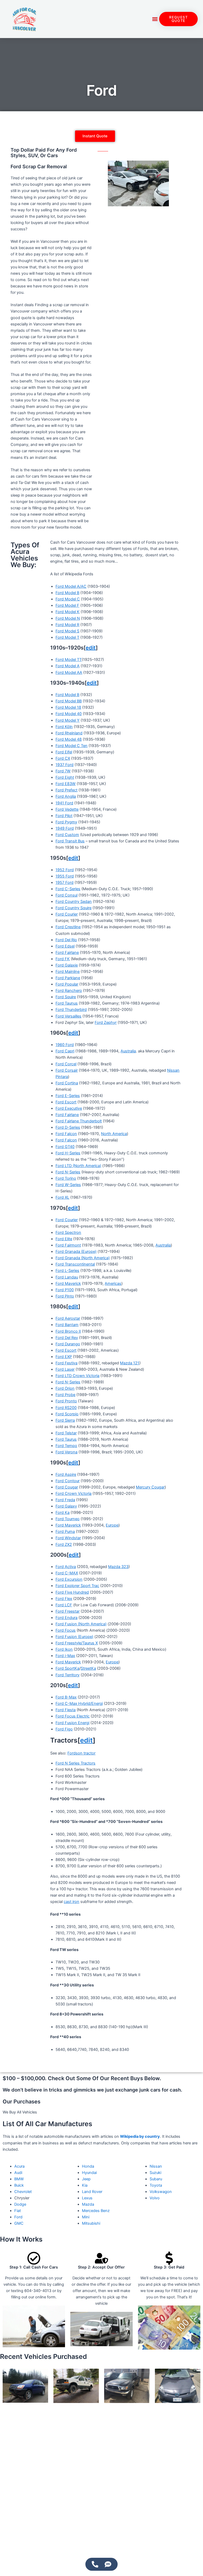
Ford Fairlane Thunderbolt (79, 1121)
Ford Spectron (68, 1233)
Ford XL (62, 1197)
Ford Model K (68, 612)
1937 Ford (64, 765)
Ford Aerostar (68, 1318)
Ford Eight (65, 777)
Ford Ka (63, 1513)
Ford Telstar (66, 1433)
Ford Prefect (66, 790)
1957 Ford (64, 883)
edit (91, 648)
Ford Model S (67, 631)
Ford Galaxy (66, 1506)
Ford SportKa (67, 1668)
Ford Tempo (66, 1446)
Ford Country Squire (73, 908)
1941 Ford (64, 803)
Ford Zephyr (106, 1023)
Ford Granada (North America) (83, 1258)
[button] (155, 19)
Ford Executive (69, 1108)
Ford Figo (64, 1729)
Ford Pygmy (66, 822)
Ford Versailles (68, 1016)
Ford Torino (66, 1178)
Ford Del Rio (66, 940)
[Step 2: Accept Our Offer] (101, 2258)
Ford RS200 (66, 1408)
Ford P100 (65, 1290)
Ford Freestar (68, 1611)
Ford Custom (67, 835)
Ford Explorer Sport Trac (77, 1586)
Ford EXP (64, 1357)
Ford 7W (63, 771)
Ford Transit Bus (70, 841)
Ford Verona (66, 1452)
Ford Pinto (65, 1296)
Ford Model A (68, 666)
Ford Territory (68, 1675)
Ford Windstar (68, 1538)
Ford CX (63, 758)
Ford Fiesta (66, 1710)
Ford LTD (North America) (78, 1166)
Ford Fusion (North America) (81, 1624)
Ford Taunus (67, 1003)
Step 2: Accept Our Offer (101, 2267)
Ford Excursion (69, 1579)
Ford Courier (67, 914)
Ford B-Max (66, 1697)
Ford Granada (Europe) (76, 1252)
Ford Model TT (69, 660)
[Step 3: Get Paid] (169, 2258)
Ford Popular (67, 984)
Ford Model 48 (69, 739)
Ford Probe (65, 1395)
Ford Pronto (66, 1401)
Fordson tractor (81, 1753)
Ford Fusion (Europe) (74, 1637)
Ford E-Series (68, 1096)
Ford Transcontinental (75, 1264)
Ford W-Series (68, 1185)
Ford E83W (66, 784)
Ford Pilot (64, 816)
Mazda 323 (118, 1567)
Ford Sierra (65, 1420)
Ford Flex (64, 1599)
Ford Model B (67, 593)
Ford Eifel (64, 752)
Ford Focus (66, 1630)
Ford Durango (68, 1344)
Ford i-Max (65, 1656)
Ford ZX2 (64, 1544)
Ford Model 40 (69, 714)
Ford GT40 (65, 1147)
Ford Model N (68, 618)
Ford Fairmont (68, 1245)
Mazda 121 (130, 1363)
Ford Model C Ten (71, 746)
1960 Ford (65, 1045)
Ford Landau (67, 1277)
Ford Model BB (69, 701)
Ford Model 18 (68, 707)
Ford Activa (66, 1567)
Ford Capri (65, 1051)
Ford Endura (66, 1618)
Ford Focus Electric (73, 1716)
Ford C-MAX (67, 1573)
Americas (113, 1284)
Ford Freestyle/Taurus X (77, 1643)
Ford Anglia (66, 796)
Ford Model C (68, 599)
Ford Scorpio (67, 1414)
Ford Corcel (66, 1064)
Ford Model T (67, 637)
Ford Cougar (67, 1487)
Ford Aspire (66, 1474)
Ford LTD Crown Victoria (77, 1376)
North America (114, 1134)
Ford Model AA (69, 673)
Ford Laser (65, 1369)
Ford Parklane (68, 978)
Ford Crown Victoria (73, 1494)
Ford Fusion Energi (72, 1723)
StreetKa (88, 1668)
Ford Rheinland (69, 733)
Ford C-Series (68, 889)
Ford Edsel (65, 946)
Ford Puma (65, 1532)
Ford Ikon (64, 1649)
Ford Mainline (68, 972)
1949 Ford (65, 828)
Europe (112, 1525)
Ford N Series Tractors (75, 1763)
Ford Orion (65, 1388)
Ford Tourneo (68, 1519)
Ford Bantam (67, 1325)
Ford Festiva (66, 1363)
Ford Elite (64, 1239)
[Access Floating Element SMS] (108, 2564)
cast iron (71, 1902)
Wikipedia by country (140, 2136)
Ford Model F (67, 605)
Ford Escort (66, 1102)
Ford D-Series (68, 1127)
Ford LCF (64, 1605)
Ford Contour (68, 1481)
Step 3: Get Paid (169, 2267)
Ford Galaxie (67, 965)
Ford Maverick (68, 1284)
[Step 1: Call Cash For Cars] (34, 2258)
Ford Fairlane (67, 953)
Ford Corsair (67, 1070)
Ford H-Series (68, 1153)
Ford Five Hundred (72, 1592)
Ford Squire (66, 997)
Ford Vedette (67, 809)
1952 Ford (65, 870)
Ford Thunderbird (71, 1010)
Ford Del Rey (67, 1338)
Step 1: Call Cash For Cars (34, 2267)
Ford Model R (67, 625)
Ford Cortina (67, 1083)
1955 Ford (65, 876)
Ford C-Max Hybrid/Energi (79, 1704)
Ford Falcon (66, 1134)
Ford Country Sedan (74, 902)
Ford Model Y (68, 720)
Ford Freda (65, 1500)
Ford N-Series (68, 1172)
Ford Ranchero (69, 991)
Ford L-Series (67, 1271)
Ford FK (63, 959)
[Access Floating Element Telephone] (95, 2564)
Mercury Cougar (150, 1487)
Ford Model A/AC (71, 586)
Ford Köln (64, 727)
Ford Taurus (66, 1439)
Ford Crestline (68, 927)
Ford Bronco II (68, 1331)
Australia (128, 1051)
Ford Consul (66, 895)
